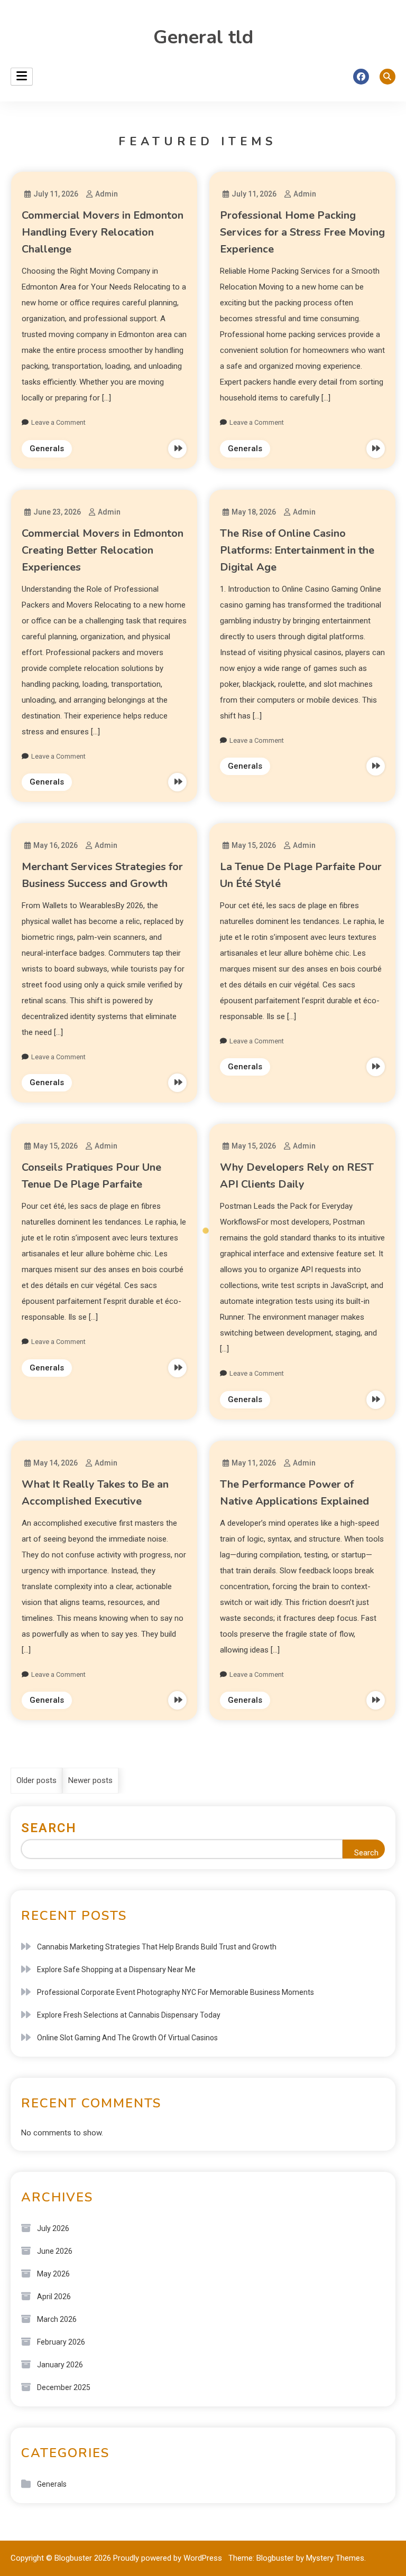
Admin (107, 194)
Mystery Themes (335, 2558)
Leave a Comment (58, 422)
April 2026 (54, 2297)
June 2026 (55, 2251)
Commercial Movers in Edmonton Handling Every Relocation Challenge (103, 232)
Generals (47, 449)
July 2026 (53, 2228)
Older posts (36, 1780)
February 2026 (61, 2342)
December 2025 (64, 2387)
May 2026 (53, 2274)
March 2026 (57, 2319)
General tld (203, 37)
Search (49, 1828)
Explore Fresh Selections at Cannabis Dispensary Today (129, 2015)
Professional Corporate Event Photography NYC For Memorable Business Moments (176, 1992)
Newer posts (90, 1780)
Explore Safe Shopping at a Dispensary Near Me (116, 1970)
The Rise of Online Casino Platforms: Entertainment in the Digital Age (297, 550)
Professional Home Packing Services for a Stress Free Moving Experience (302, 232)
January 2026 (60, 2365)
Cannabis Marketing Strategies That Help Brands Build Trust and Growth (157, 1947)
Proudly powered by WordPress (169, 2558)
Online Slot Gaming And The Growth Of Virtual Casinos (127, 2038)
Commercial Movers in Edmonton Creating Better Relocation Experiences (103, 550)
